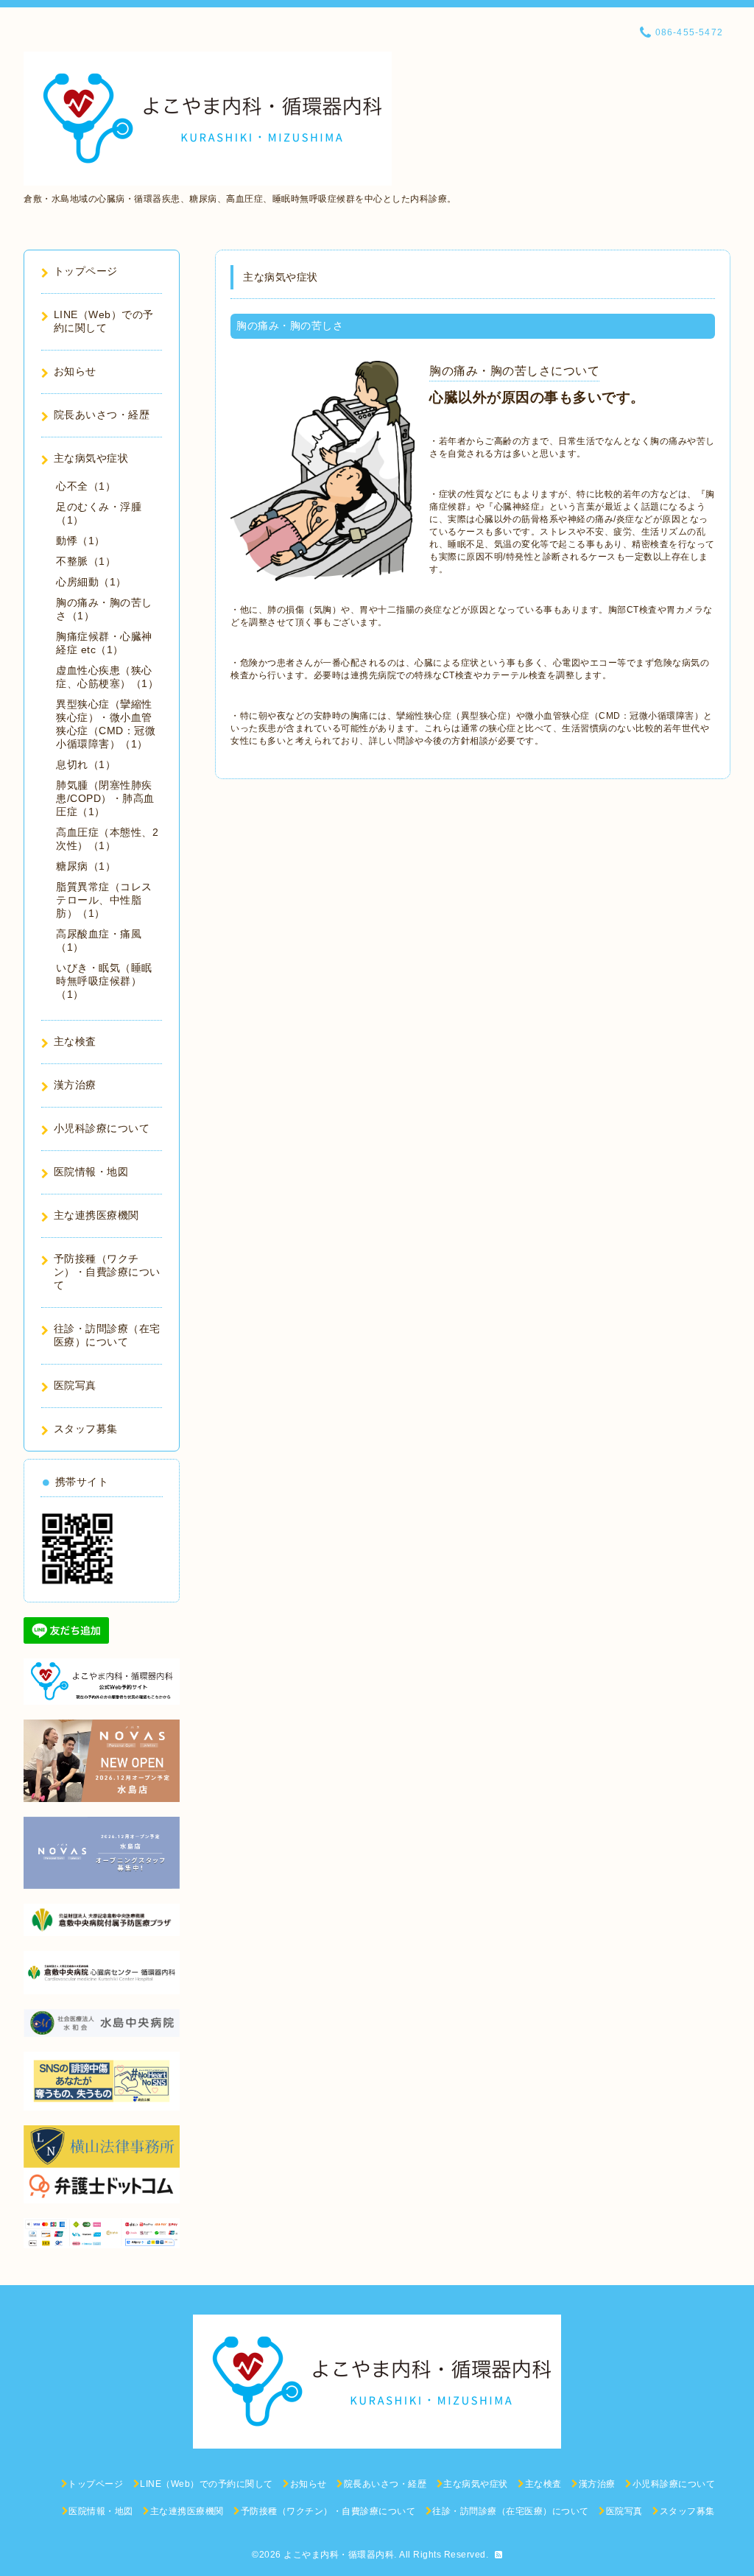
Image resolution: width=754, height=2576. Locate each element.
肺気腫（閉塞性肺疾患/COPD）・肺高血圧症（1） (105, 798)
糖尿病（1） (86, 866)
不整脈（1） (86, 561)
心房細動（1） (91, 582)
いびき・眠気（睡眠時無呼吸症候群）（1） (104, 981)
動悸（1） (81, 541)
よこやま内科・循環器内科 (339, 2555)
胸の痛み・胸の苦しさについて (514, 371)
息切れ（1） (86, 764)
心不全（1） (86, 486)
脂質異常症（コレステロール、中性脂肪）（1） (104, 900)
